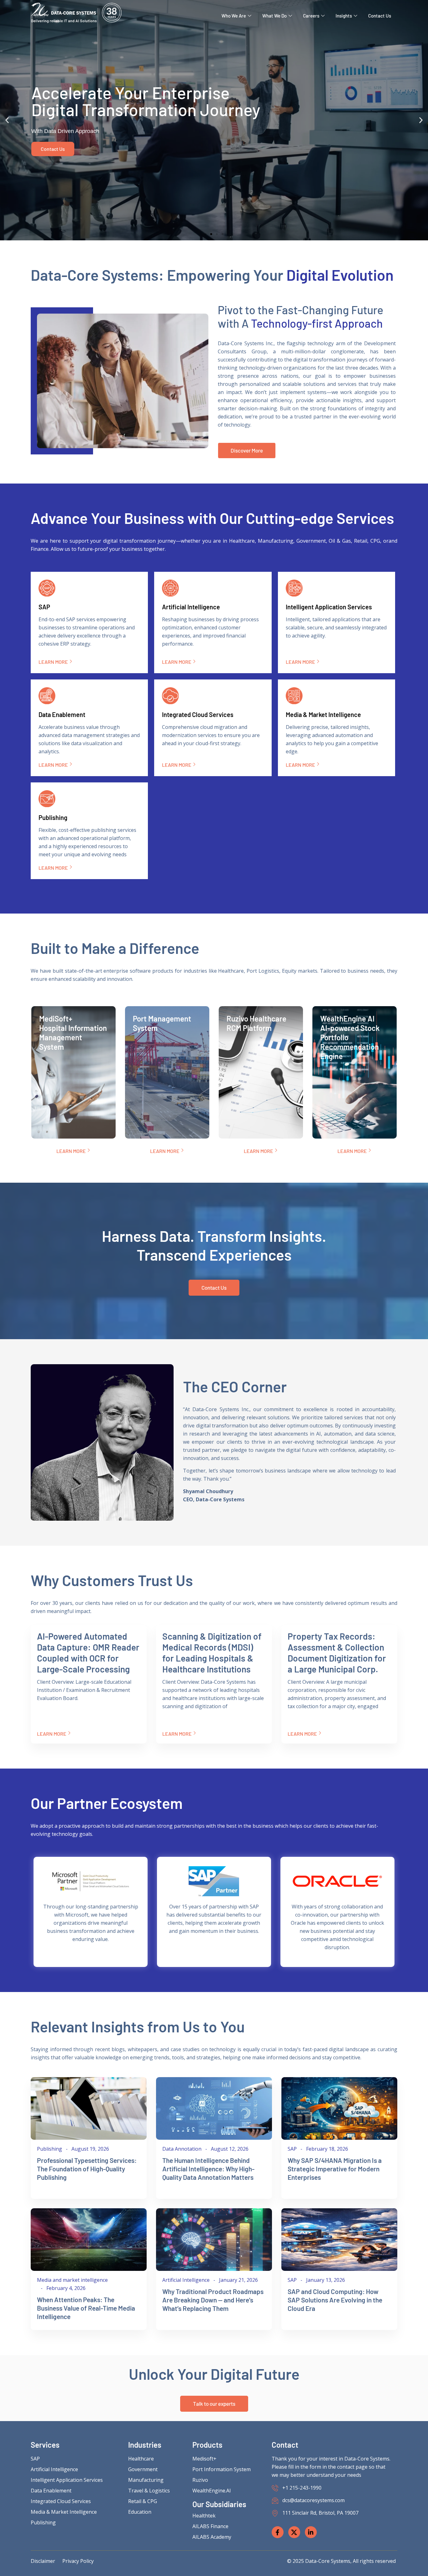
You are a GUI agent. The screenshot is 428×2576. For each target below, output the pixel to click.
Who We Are (234, 16)
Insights (344, 16)
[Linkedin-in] (311, 2532)
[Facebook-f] (278, 2532)
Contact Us (380, 16)
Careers (311, 16)
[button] (7, 120)
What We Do (274, 16)
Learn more (53, 662)
